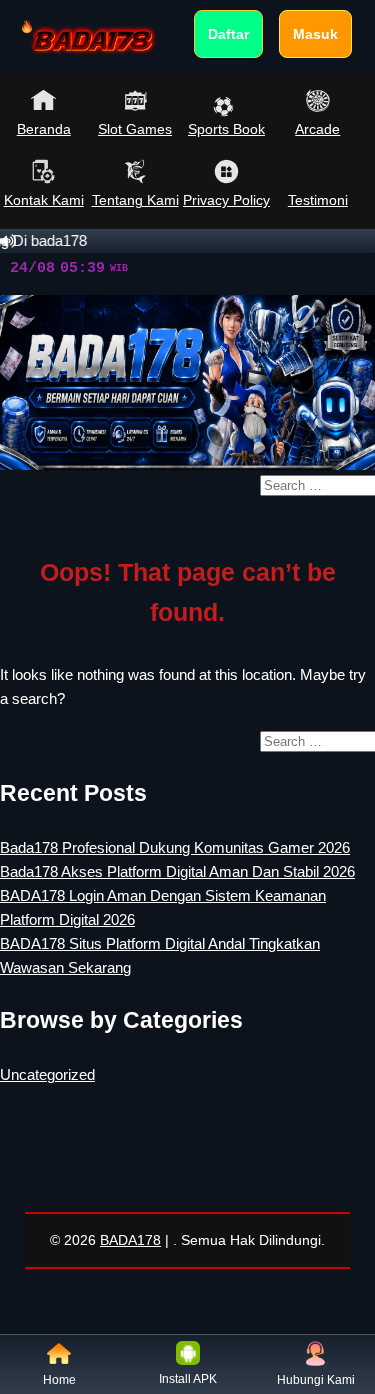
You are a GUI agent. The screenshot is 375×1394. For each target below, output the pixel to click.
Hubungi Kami (316, 1380)
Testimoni (318, 200)
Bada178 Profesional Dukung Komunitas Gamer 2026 (175, 847)
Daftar (228, 34)
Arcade (317, 129)
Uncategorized (47, 1074)
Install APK (188, 1379)
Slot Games (135, 129)
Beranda (44, 129)
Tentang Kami (135, 200)
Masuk (315, 34)
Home (59, 1380)
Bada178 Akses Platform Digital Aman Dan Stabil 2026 (177, 871)
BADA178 (130, 1240)
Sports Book (226, 129)
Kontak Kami (44, 200)
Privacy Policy (226, 200)
